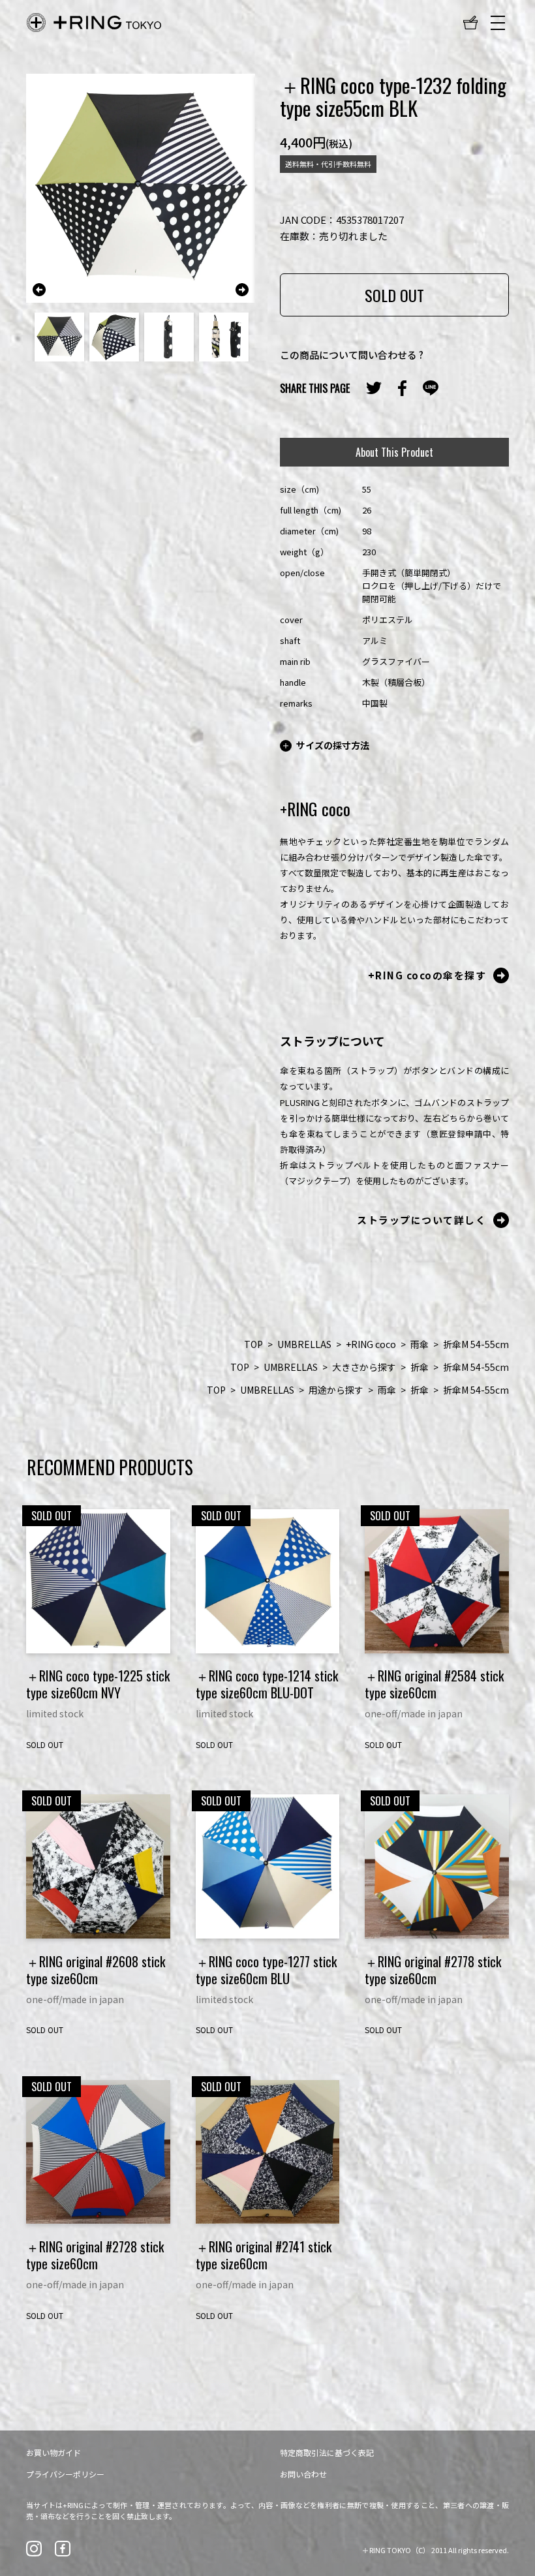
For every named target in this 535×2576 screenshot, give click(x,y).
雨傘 (420, 1344)
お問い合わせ (303, 2474)
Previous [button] (39, 290)
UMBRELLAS (304, 1344)
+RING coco (371, 1344)
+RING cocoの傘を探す (427, 975)
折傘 (420, 1367)
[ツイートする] (374, 388)
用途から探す (336, 1390)
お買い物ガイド (53, 2452)
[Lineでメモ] (431, 388)
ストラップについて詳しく (421, 1220)
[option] (141, 188)
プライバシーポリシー (65, 2474)
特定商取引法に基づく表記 (327, 2452)
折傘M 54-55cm (476, 1344)
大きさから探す (364, 1367)
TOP (253, 1344)
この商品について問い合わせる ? (352, 355)
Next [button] (242, 290)
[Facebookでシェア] (402, 388)
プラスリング (94, 23)
